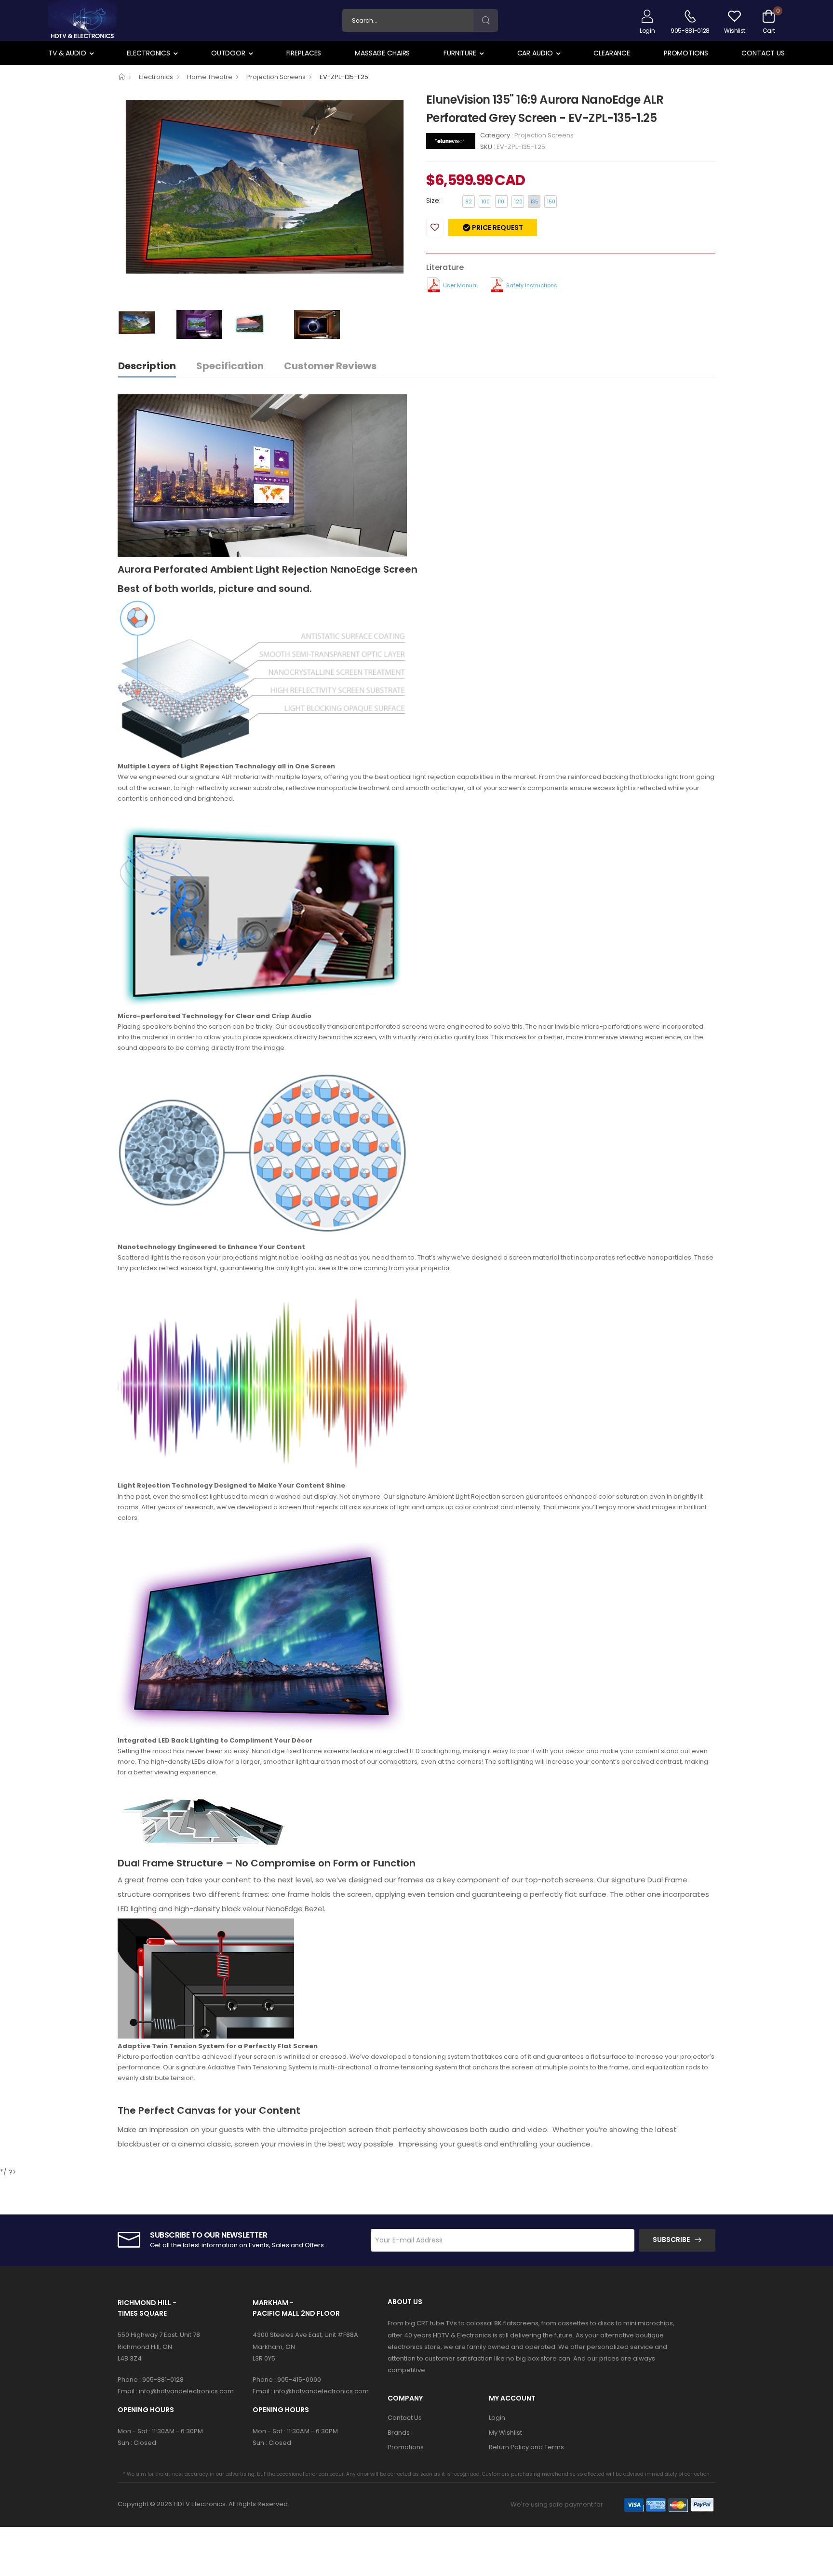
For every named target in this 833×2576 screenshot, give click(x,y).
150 (551, 202)
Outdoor (228, 53)
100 (486, 202)
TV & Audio (67, 53)
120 (518, 202)
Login (497, 2418)
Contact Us (763, 53)
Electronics (148, 53)
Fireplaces (304, 53)
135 (535, 202)
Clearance (612, 53)
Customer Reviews (330, 366)
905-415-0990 (299, 2380)
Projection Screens (276, 77)
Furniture (460, 53)
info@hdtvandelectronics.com (186, 2391)
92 (469, 202)
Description (147, 366)
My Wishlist (505, 2433)
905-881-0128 (163, 2380)
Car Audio (535, 53)
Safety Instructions (532, 285)
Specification (230, 366)
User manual (460, 285)
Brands (399, 2433)
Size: (433, 201)
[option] (265, 200)
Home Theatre (210, 77)
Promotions (686, 53)
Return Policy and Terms (526, 2447)
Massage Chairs (382, 53)
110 (501, 202)
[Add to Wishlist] (435, 228)
